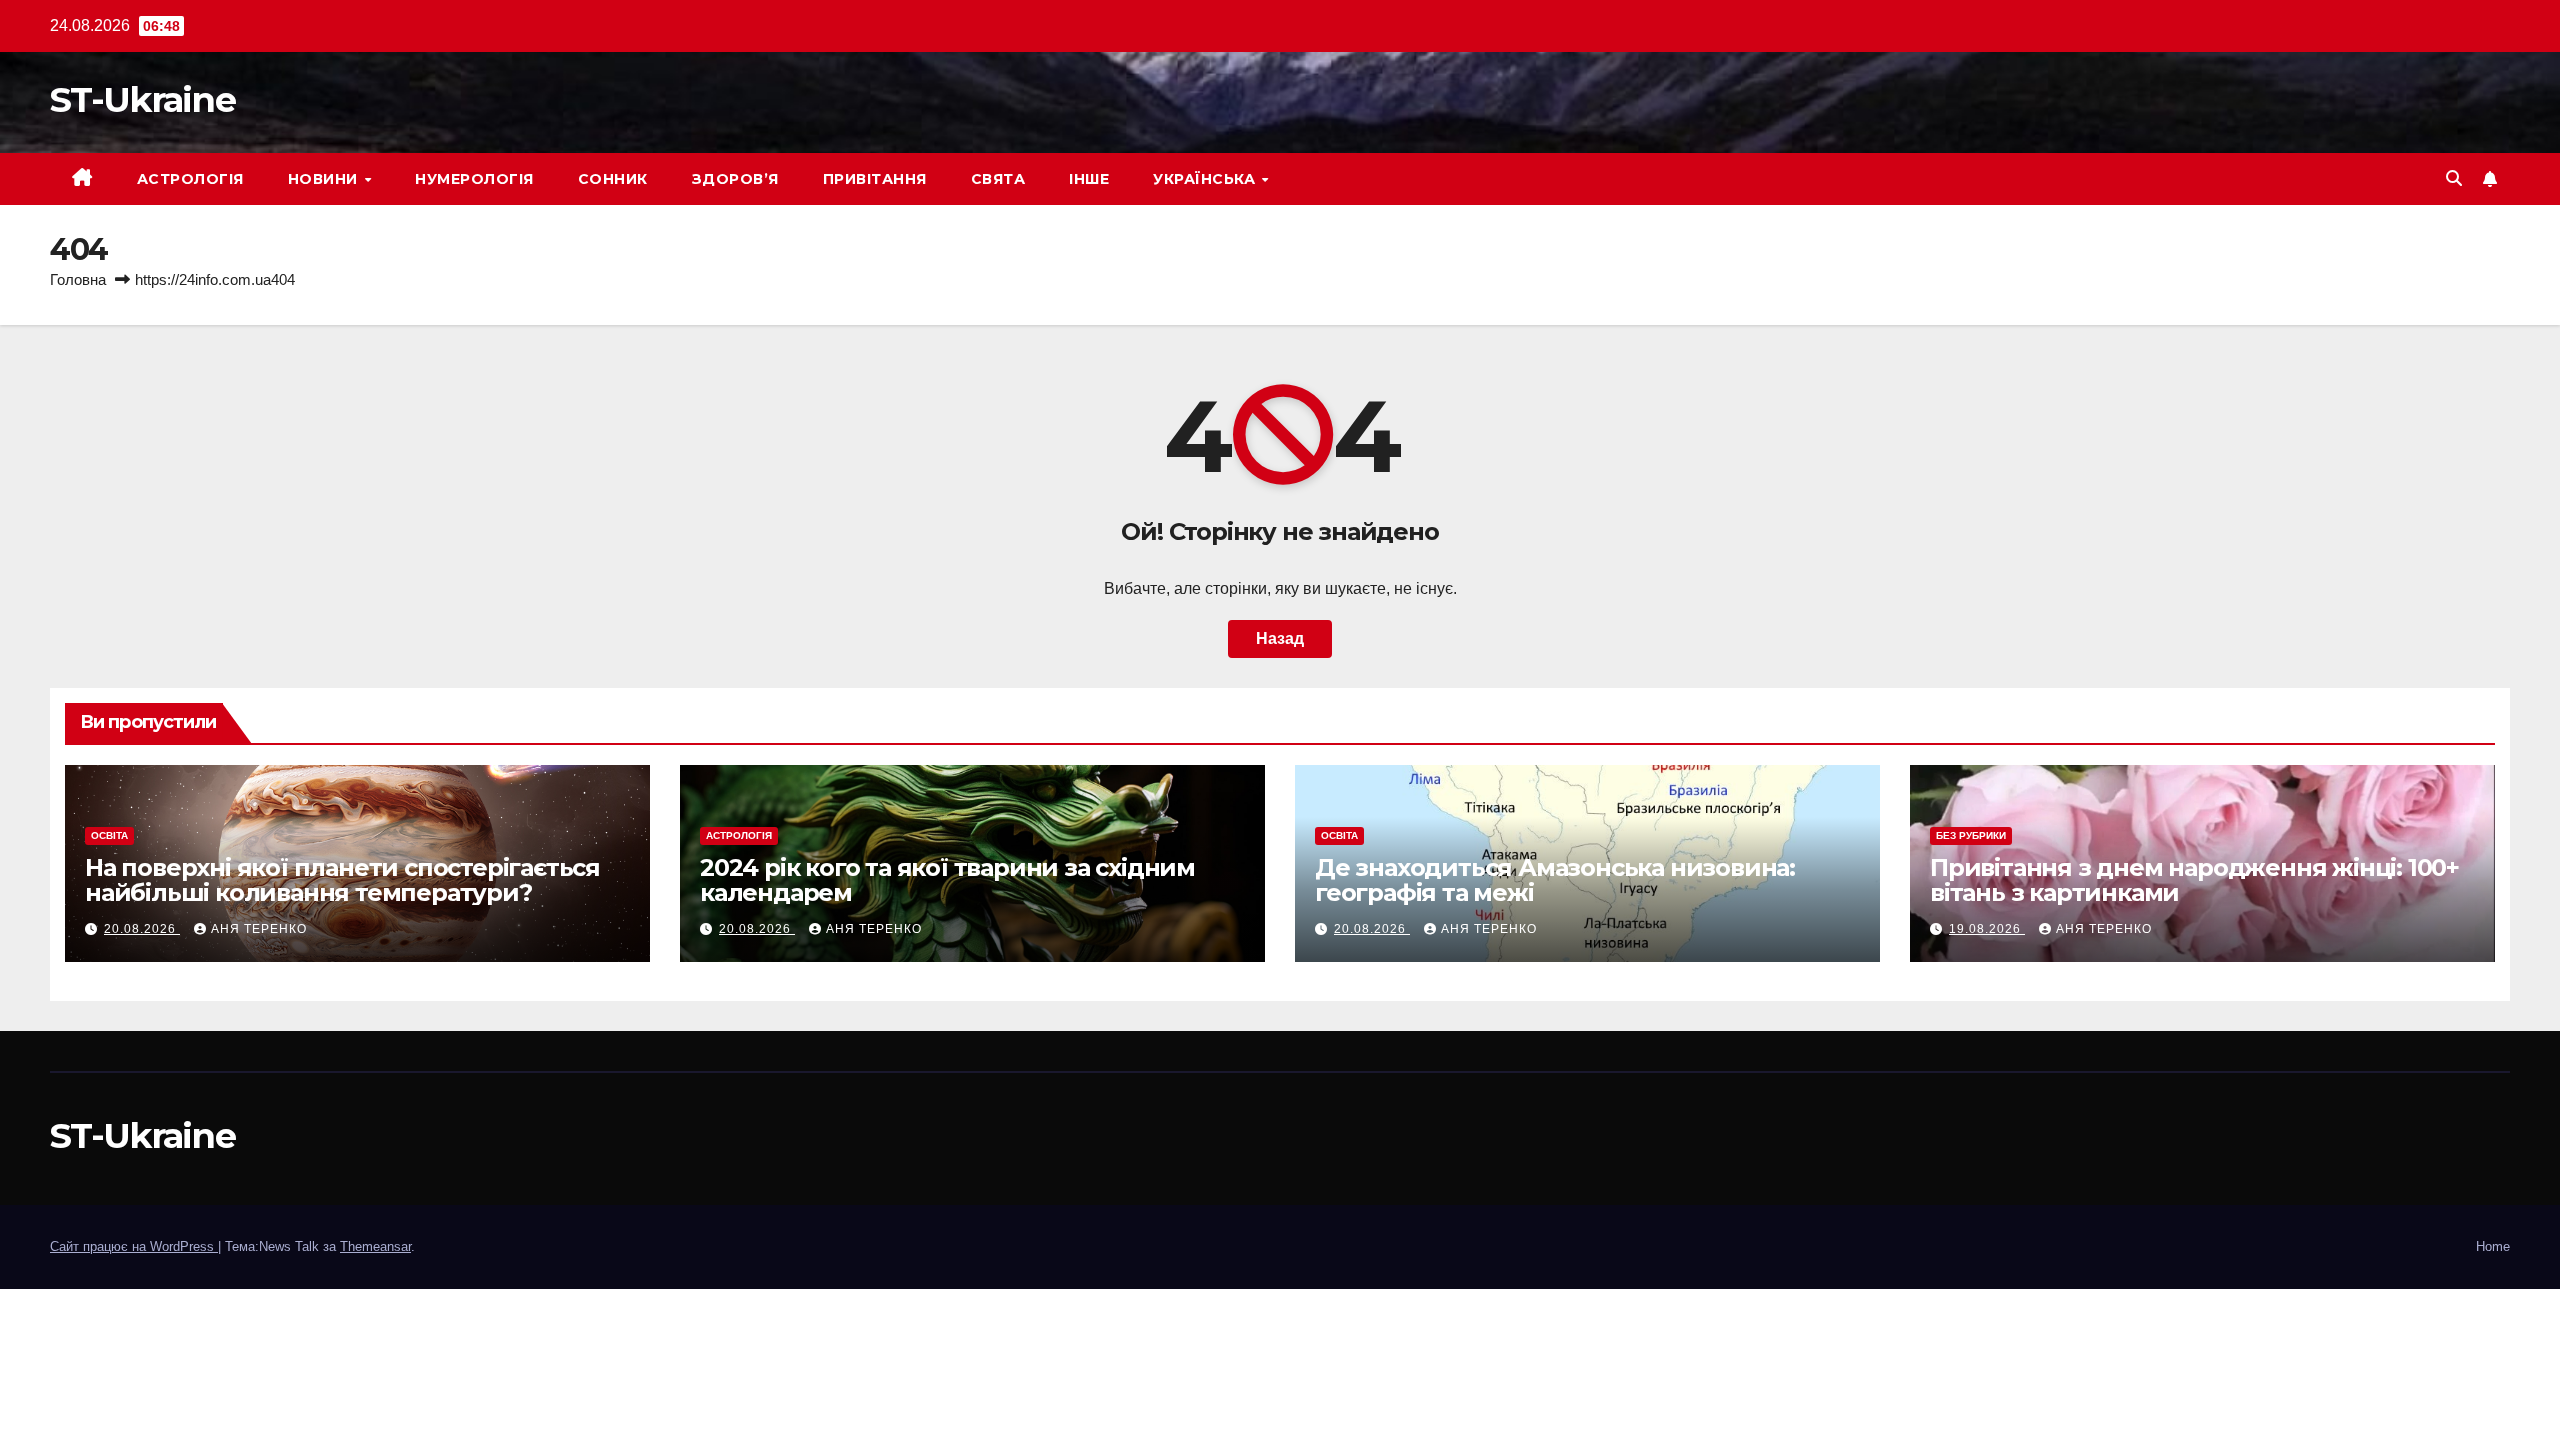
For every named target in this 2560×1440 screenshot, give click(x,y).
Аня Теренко (259, 929)
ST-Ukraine (142, 99)
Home (2493, 1246)
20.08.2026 (142, 929)
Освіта (109, 835)
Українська (1206, 179)
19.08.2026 (1987, 929)
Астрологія (190, 179)
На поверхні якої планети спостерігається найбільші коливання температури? (342, 880)
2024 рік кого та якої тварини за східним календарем (947, 880)
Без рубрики (1971, 835)
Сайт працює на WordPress (134, 1246)
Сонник (613, 179)
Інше (1089, 179)
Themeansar (375, 1246)
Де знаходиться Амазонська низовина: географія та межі (1555, 880)
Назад (1280, 638)
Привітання (875, 179)
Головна (78, 279)
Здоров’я (735, 179)
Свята (998, 179)
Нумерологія (474, 179)
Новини (325, 179)
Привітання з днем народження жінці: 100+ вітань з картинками (2194, 880)
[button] (2454, 178)
